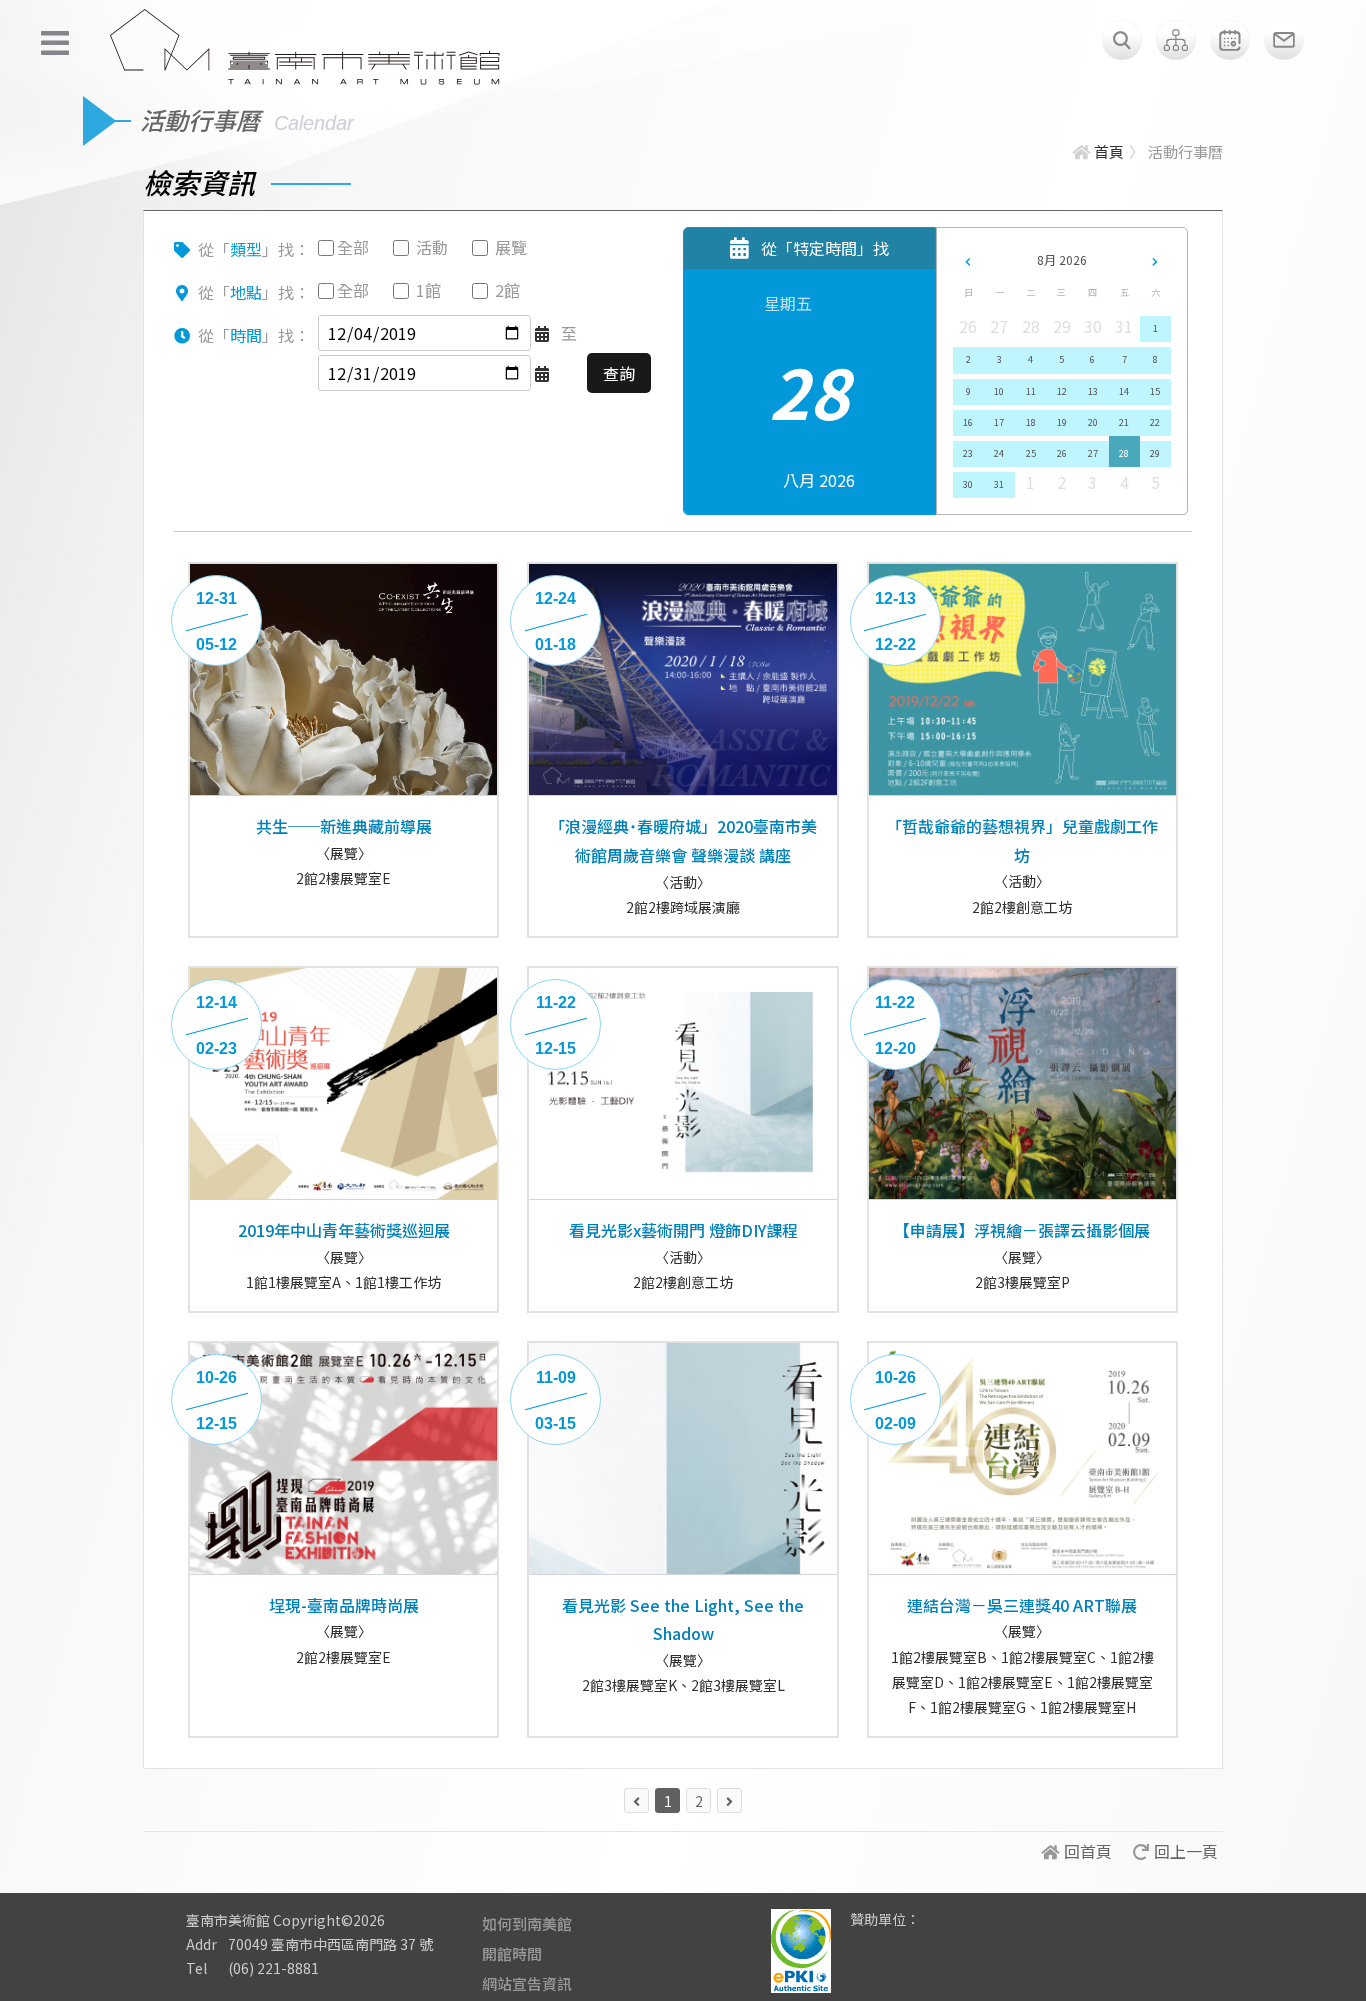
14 (1124, 391)
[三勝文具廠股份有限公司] (948, 1934)
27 (1093, 453)
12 (1062, 391)
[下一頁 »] (729, 1800)
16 (968, 422)
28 (1124, 453)
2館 (507, 290)
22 (1155, 422)
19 (1062, 422)
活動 (432, 247)
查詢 (619, 373)
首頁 (1109, 151)
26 (1062, 453)
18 (1031, 422)
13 (1093, 391)
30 (968, 484)
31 (999, 484)
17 (999, 422)
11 (1031, 391)
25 (1031, 453)
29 (1155, 453)
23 (968, 453)
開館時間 (512, 1953)
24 (999, 453)
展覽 (511, 247)
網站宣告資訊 (527, 1983)
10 (999, 391)
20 (1093, 422)
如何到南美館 (527, 1923)
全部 (353, 247)
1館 (428, 290)
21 (1124, 422)
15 (1155, 391)
